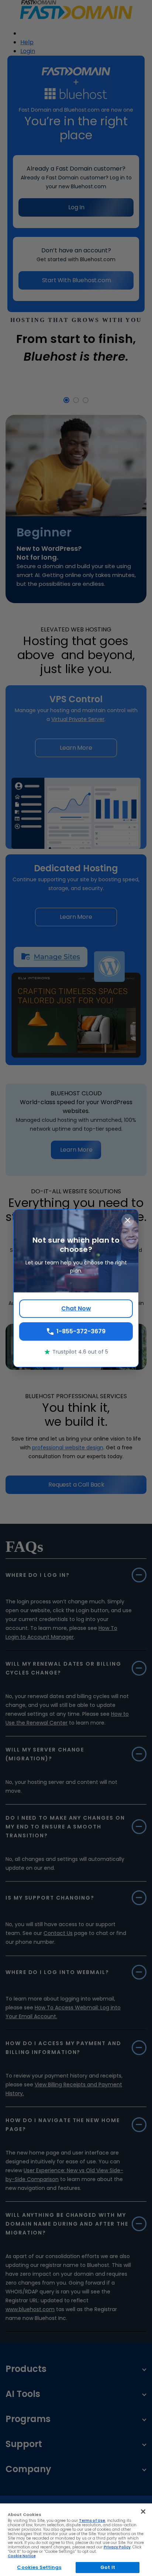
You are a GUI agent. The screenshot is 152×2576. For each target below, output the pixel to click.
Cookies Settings (39, 2567)
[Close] (143, 2512)
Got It (108, 2567)
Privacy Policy (117, 2547)
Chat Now (76, 1308)
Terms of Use (92, 2521)
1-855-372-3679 (81, 1331)
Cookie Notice (22, 2556)
